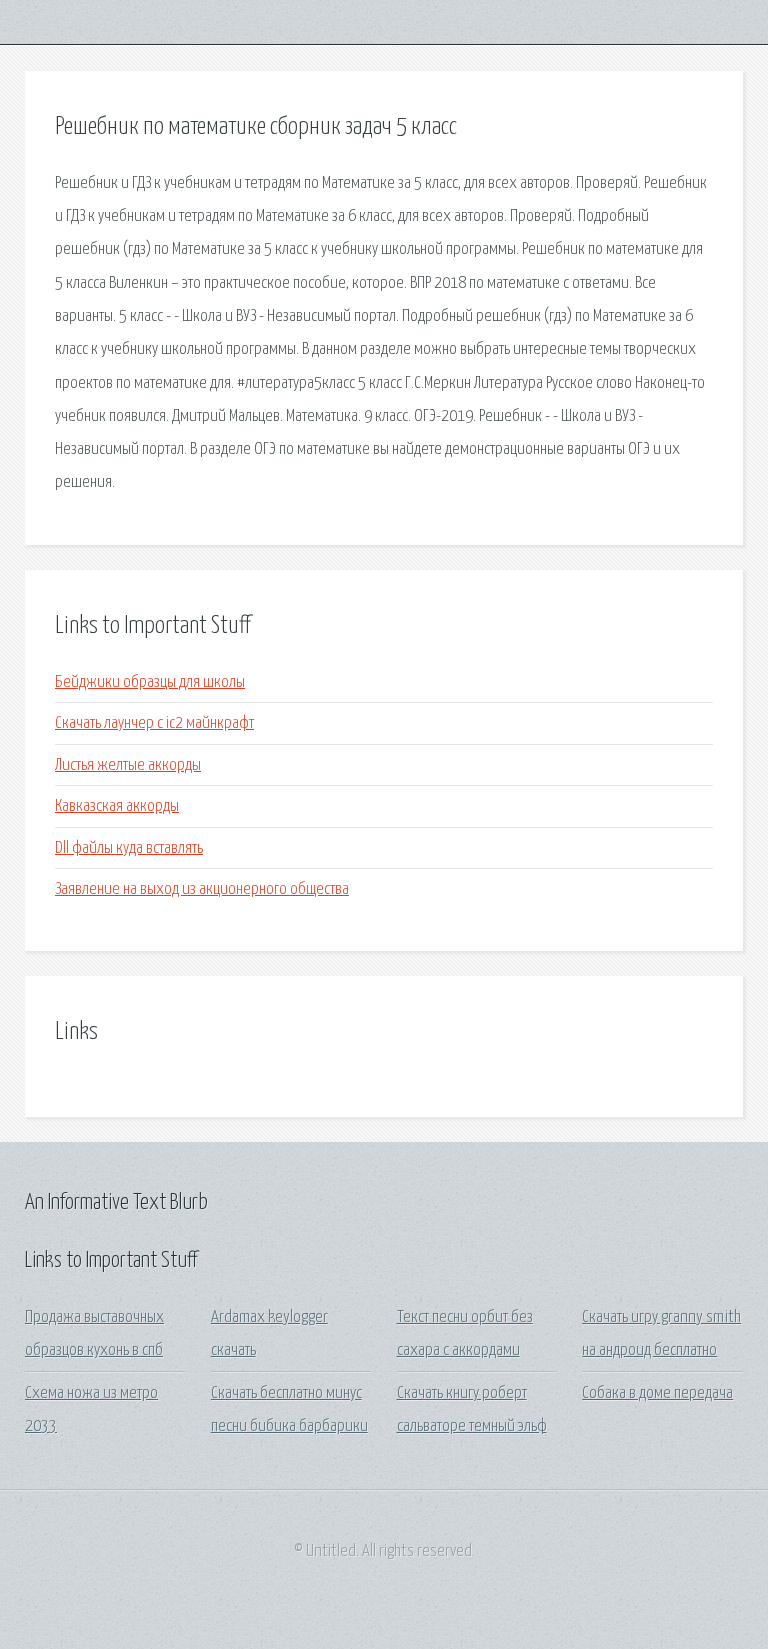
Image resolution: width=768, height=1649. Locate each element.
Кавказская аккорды (117, 806)
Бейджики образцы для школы (150, 682)
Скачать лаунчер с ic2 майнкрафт (154, 723)
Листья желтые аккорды (128, 765)
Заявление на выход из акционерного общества (202, 889)
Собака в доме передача (657, 1393)
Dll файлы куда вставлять (129, 848)
